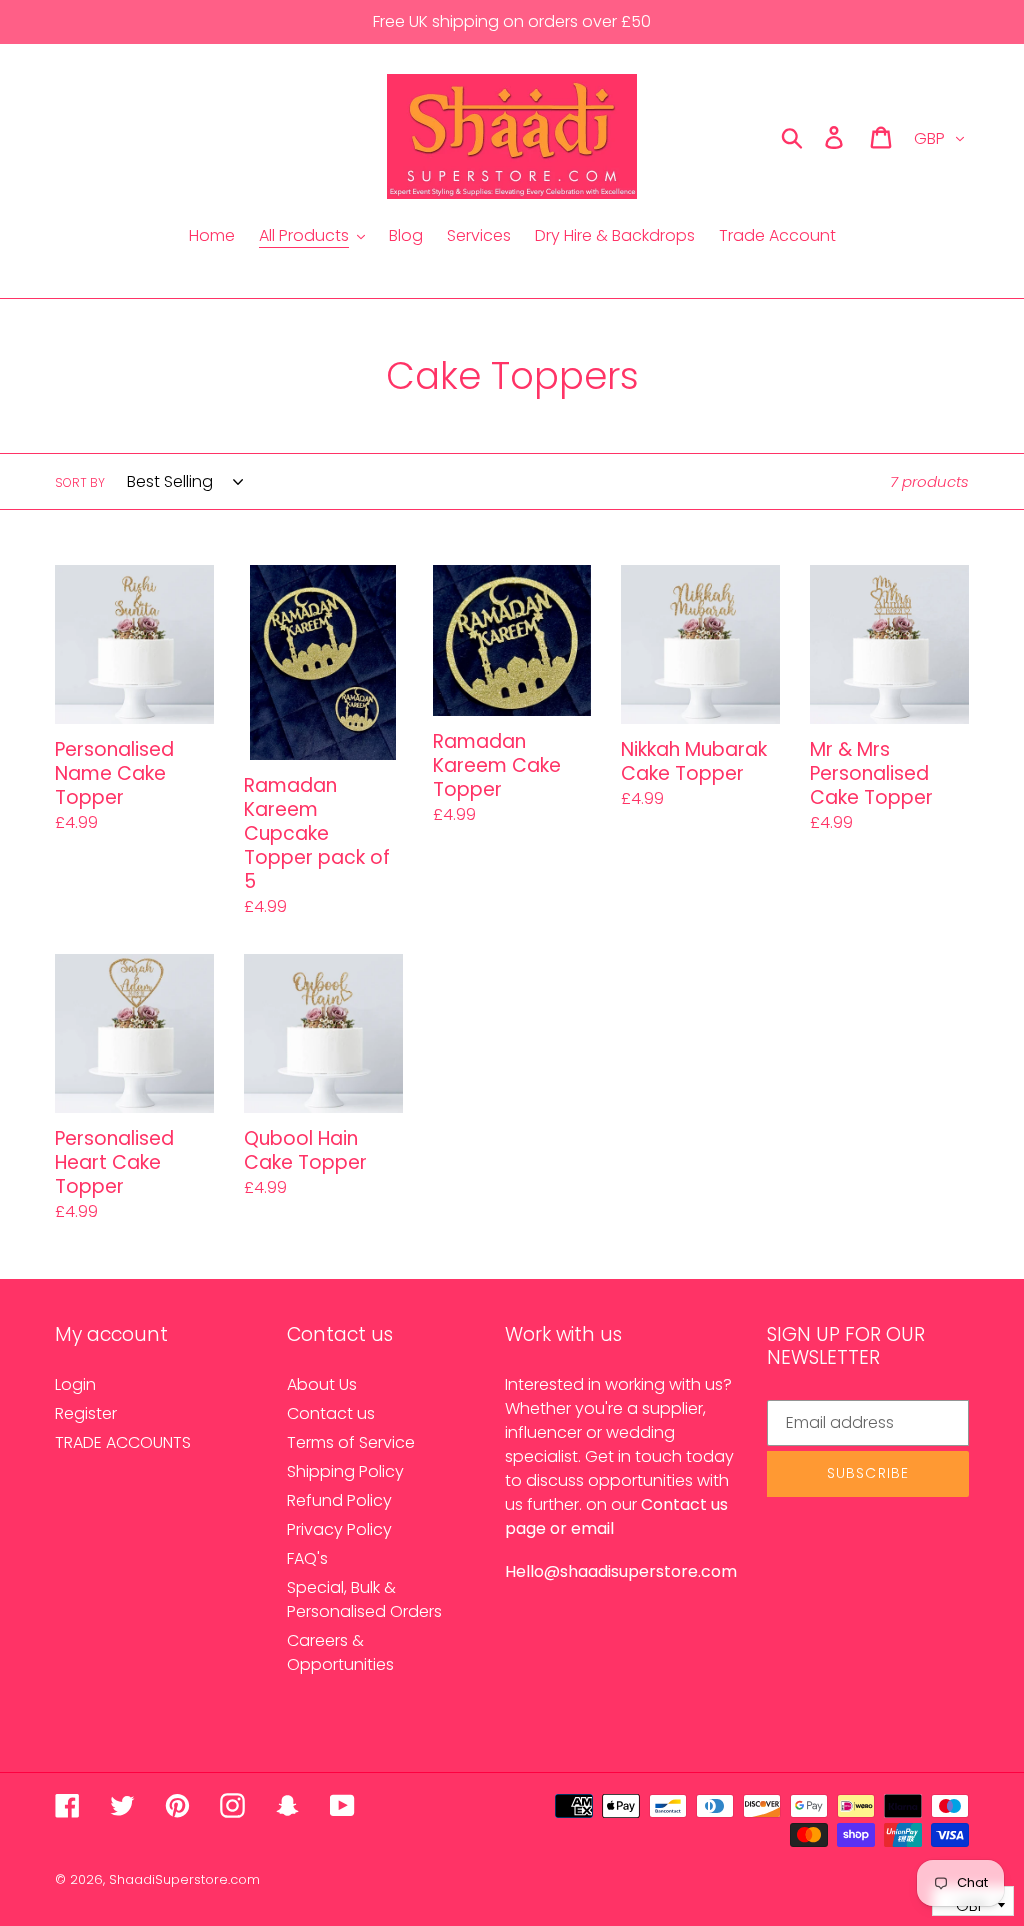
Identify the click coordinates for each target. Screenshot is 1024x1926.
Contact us (331, 1413)
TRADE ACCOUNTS (123, 1442)
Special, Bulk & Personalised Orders (364, 1599)
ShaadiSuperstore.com (184, 1879)
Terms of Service (351, 1442)
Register (86, 1413)
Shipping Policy (345, 1471)
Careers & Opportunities (340, 1652)
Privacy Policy (339, 1529)
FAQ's (307, 1558)
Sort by (80, 482)
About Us (322, 1384)
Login (75, 1384)
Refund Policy (339, 1500)
